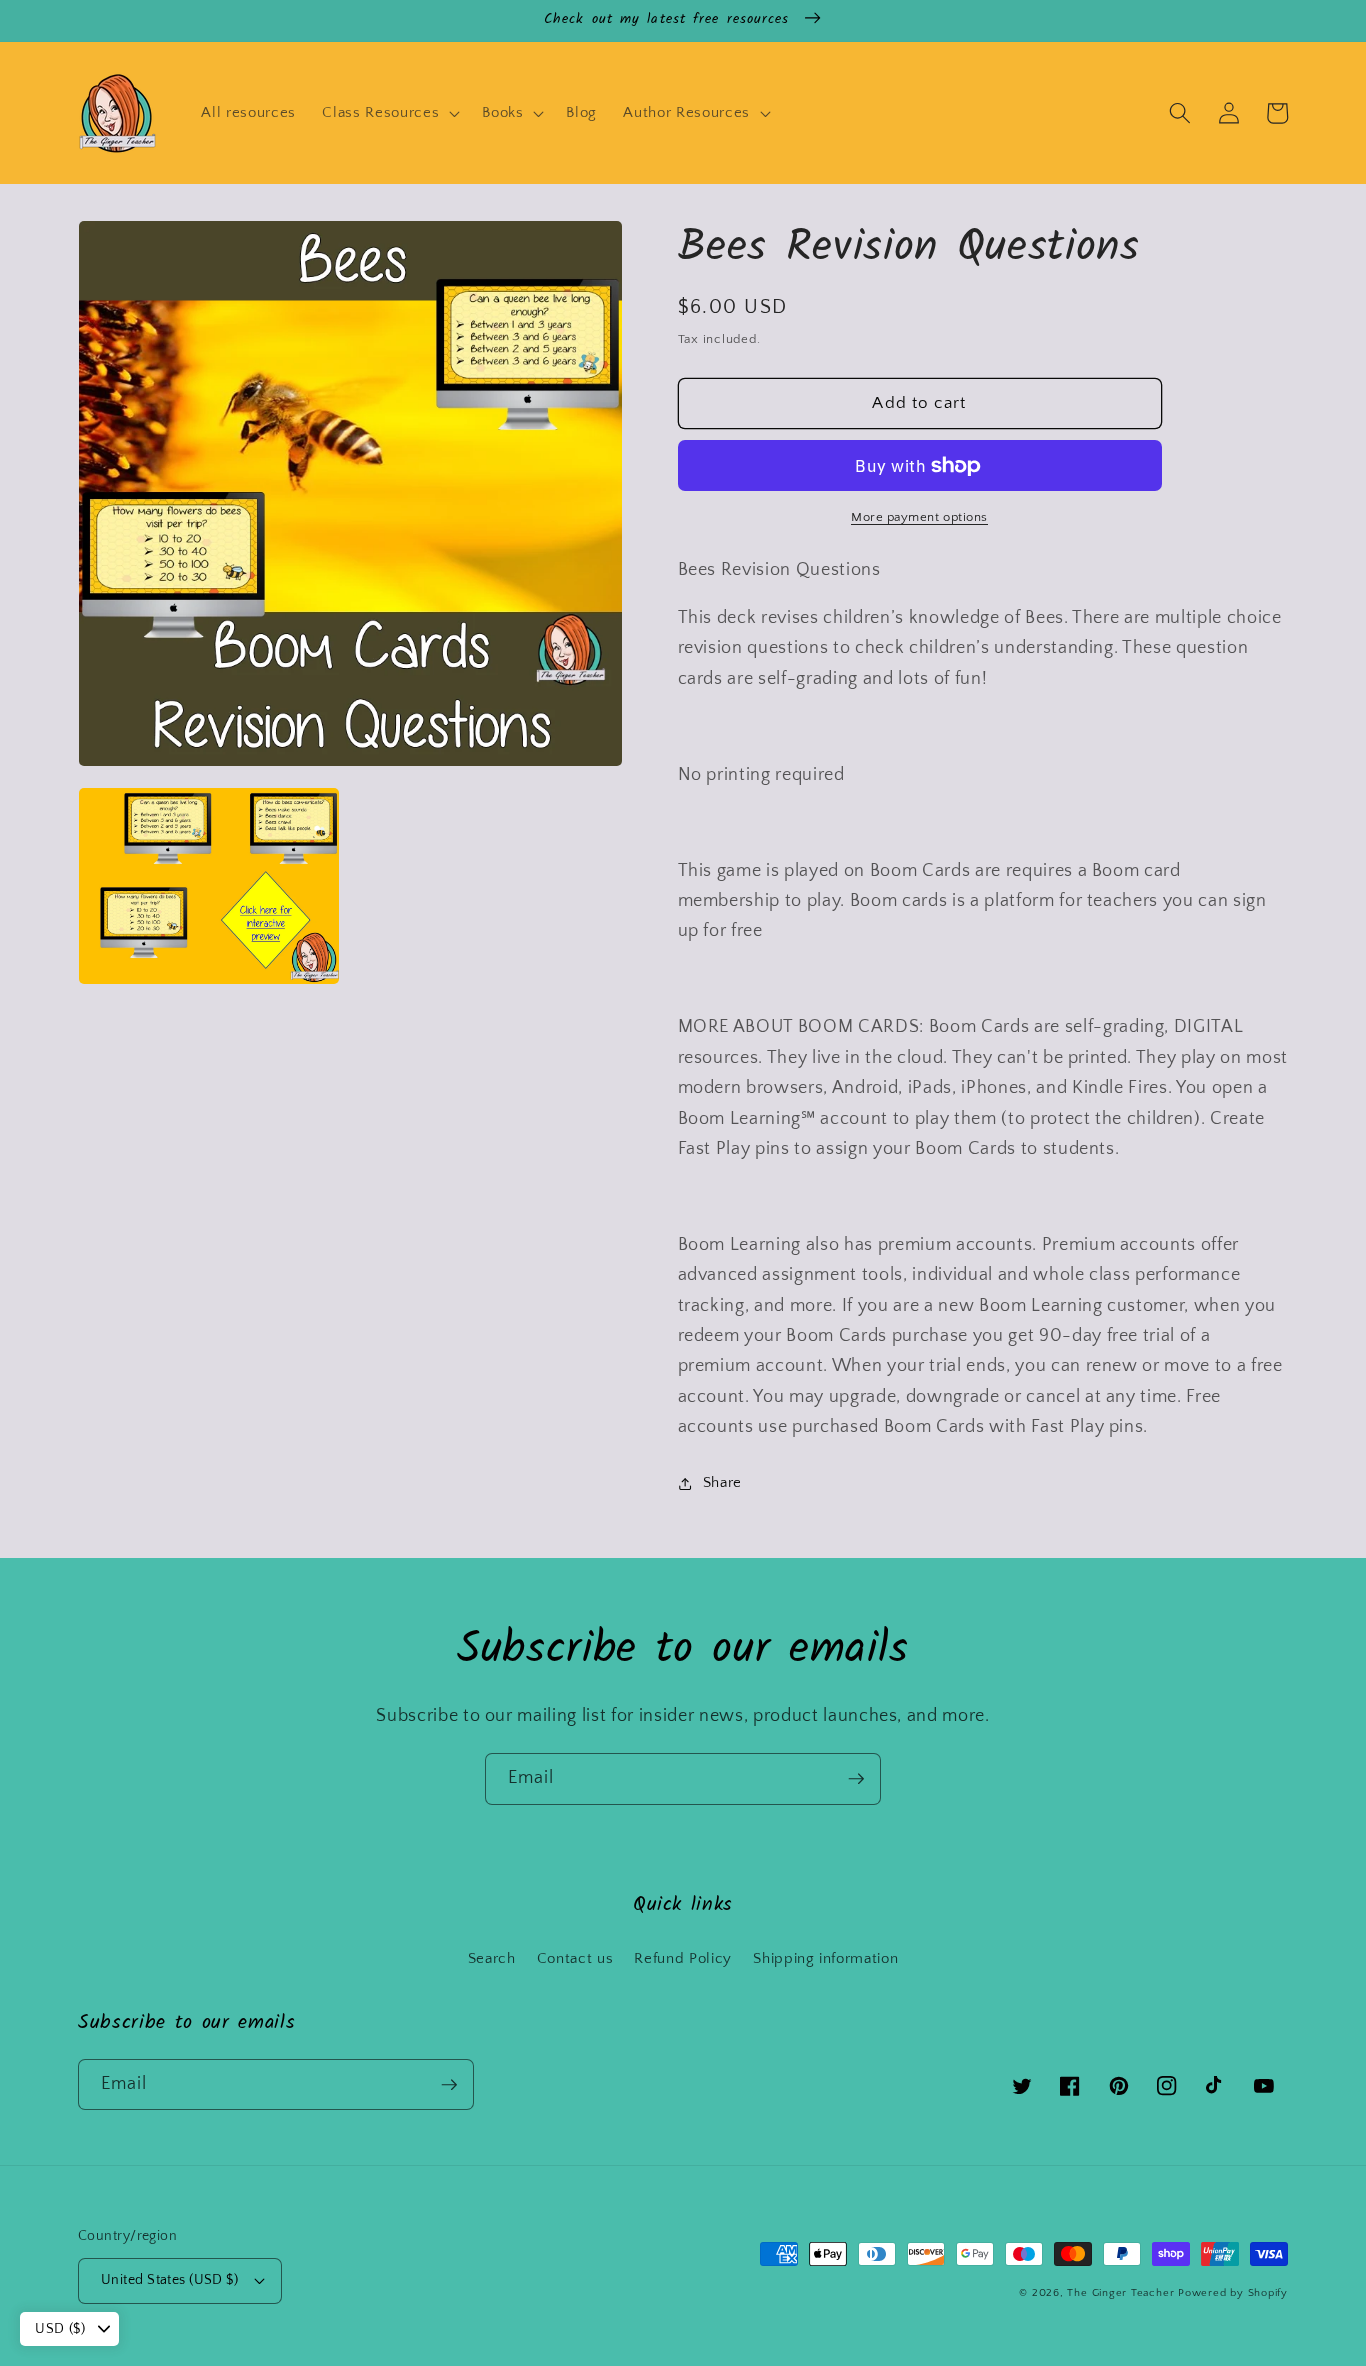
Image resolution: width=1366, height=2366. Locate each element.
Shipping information (825, 1958)
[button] (389, 113)
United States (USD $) (169, 2280)
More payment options (919, 518)
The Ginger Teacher (1120, 2293)
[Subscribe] (856, 1779)
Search (492, 1958)
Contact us (575, 1958)
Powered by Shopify (1233, 2293)
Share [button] (722, 1482)
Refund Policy (683, 1958)
